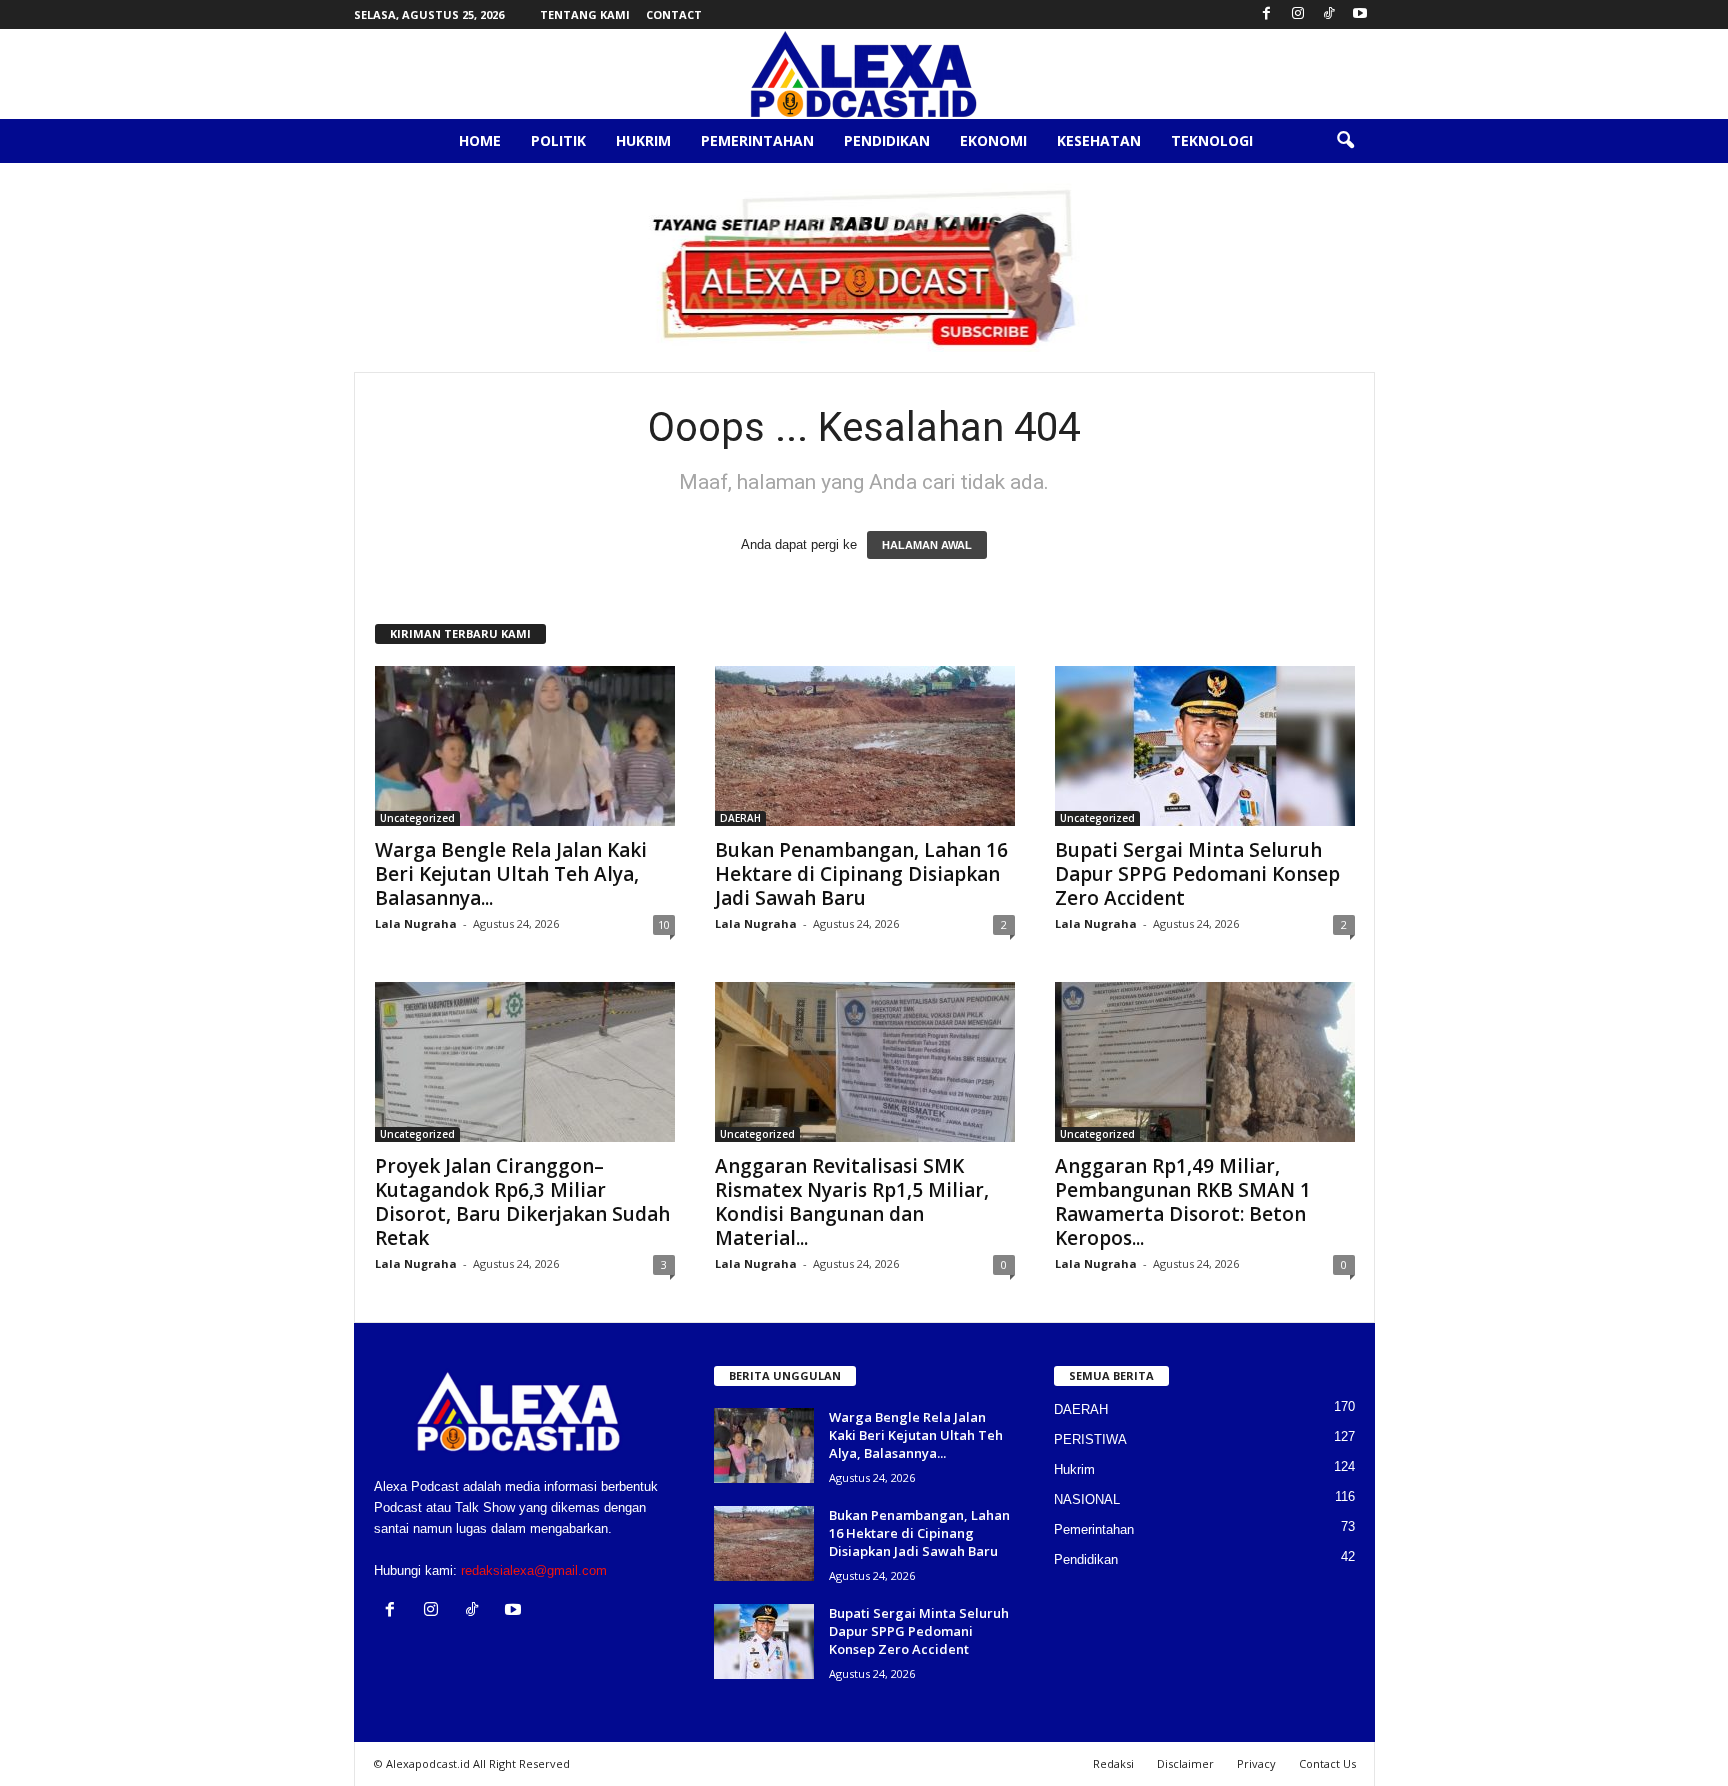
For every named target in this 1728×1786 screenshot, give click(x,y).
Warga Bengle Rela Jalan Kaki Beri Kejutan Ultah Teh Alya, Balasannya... (511, 874)
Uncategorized (417, 818)
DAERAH (740, 818)
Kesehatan (1099, 140)
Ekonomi (993, 140)
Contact (674, 14)
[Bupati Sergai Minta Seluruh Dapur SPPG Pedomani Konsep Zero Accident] (1205, 746)
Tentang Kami (585, 14)
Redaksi (1113, 1763)
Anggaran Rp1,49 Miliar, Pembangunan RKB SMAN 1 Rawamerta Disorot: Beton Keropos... (1183, 1202)
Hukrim (643, 140)
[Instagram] (1298, 14)
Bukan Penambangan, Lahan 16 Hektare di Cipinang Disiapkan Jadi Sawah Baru (861, 874)
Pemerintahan (757, 140)
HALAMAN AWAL (927, 545)
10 (664, 924)
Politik (558, 140)
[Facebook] (1267, 14)
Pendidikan (887, 140)
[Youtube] (1360, 14)
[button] (1345, 141)
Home (480, 140)
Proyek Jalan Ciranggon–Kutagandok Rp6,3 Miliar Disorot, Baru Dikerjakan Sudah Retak (522, 1202)
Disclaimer (1185, 1763)
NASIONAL (1087, 1499)
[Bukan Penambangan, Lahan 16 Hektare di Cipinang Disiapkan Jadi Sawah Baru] (865, 746)
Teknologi (1212, 140)
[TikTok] (1329, 14)
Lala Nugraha (416, 923)
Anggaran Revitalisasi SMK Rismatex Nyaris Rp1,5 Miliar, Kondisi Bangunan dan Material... (852, 1202)
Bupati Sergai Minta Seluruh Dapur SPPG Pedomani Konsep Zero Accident (1197, 874)
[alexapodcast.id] (864, 74)
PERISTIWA (1090, 1439)
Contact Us (1327, 1763)
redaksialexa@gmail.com (534, 1570)
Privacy (1256, 1763)
